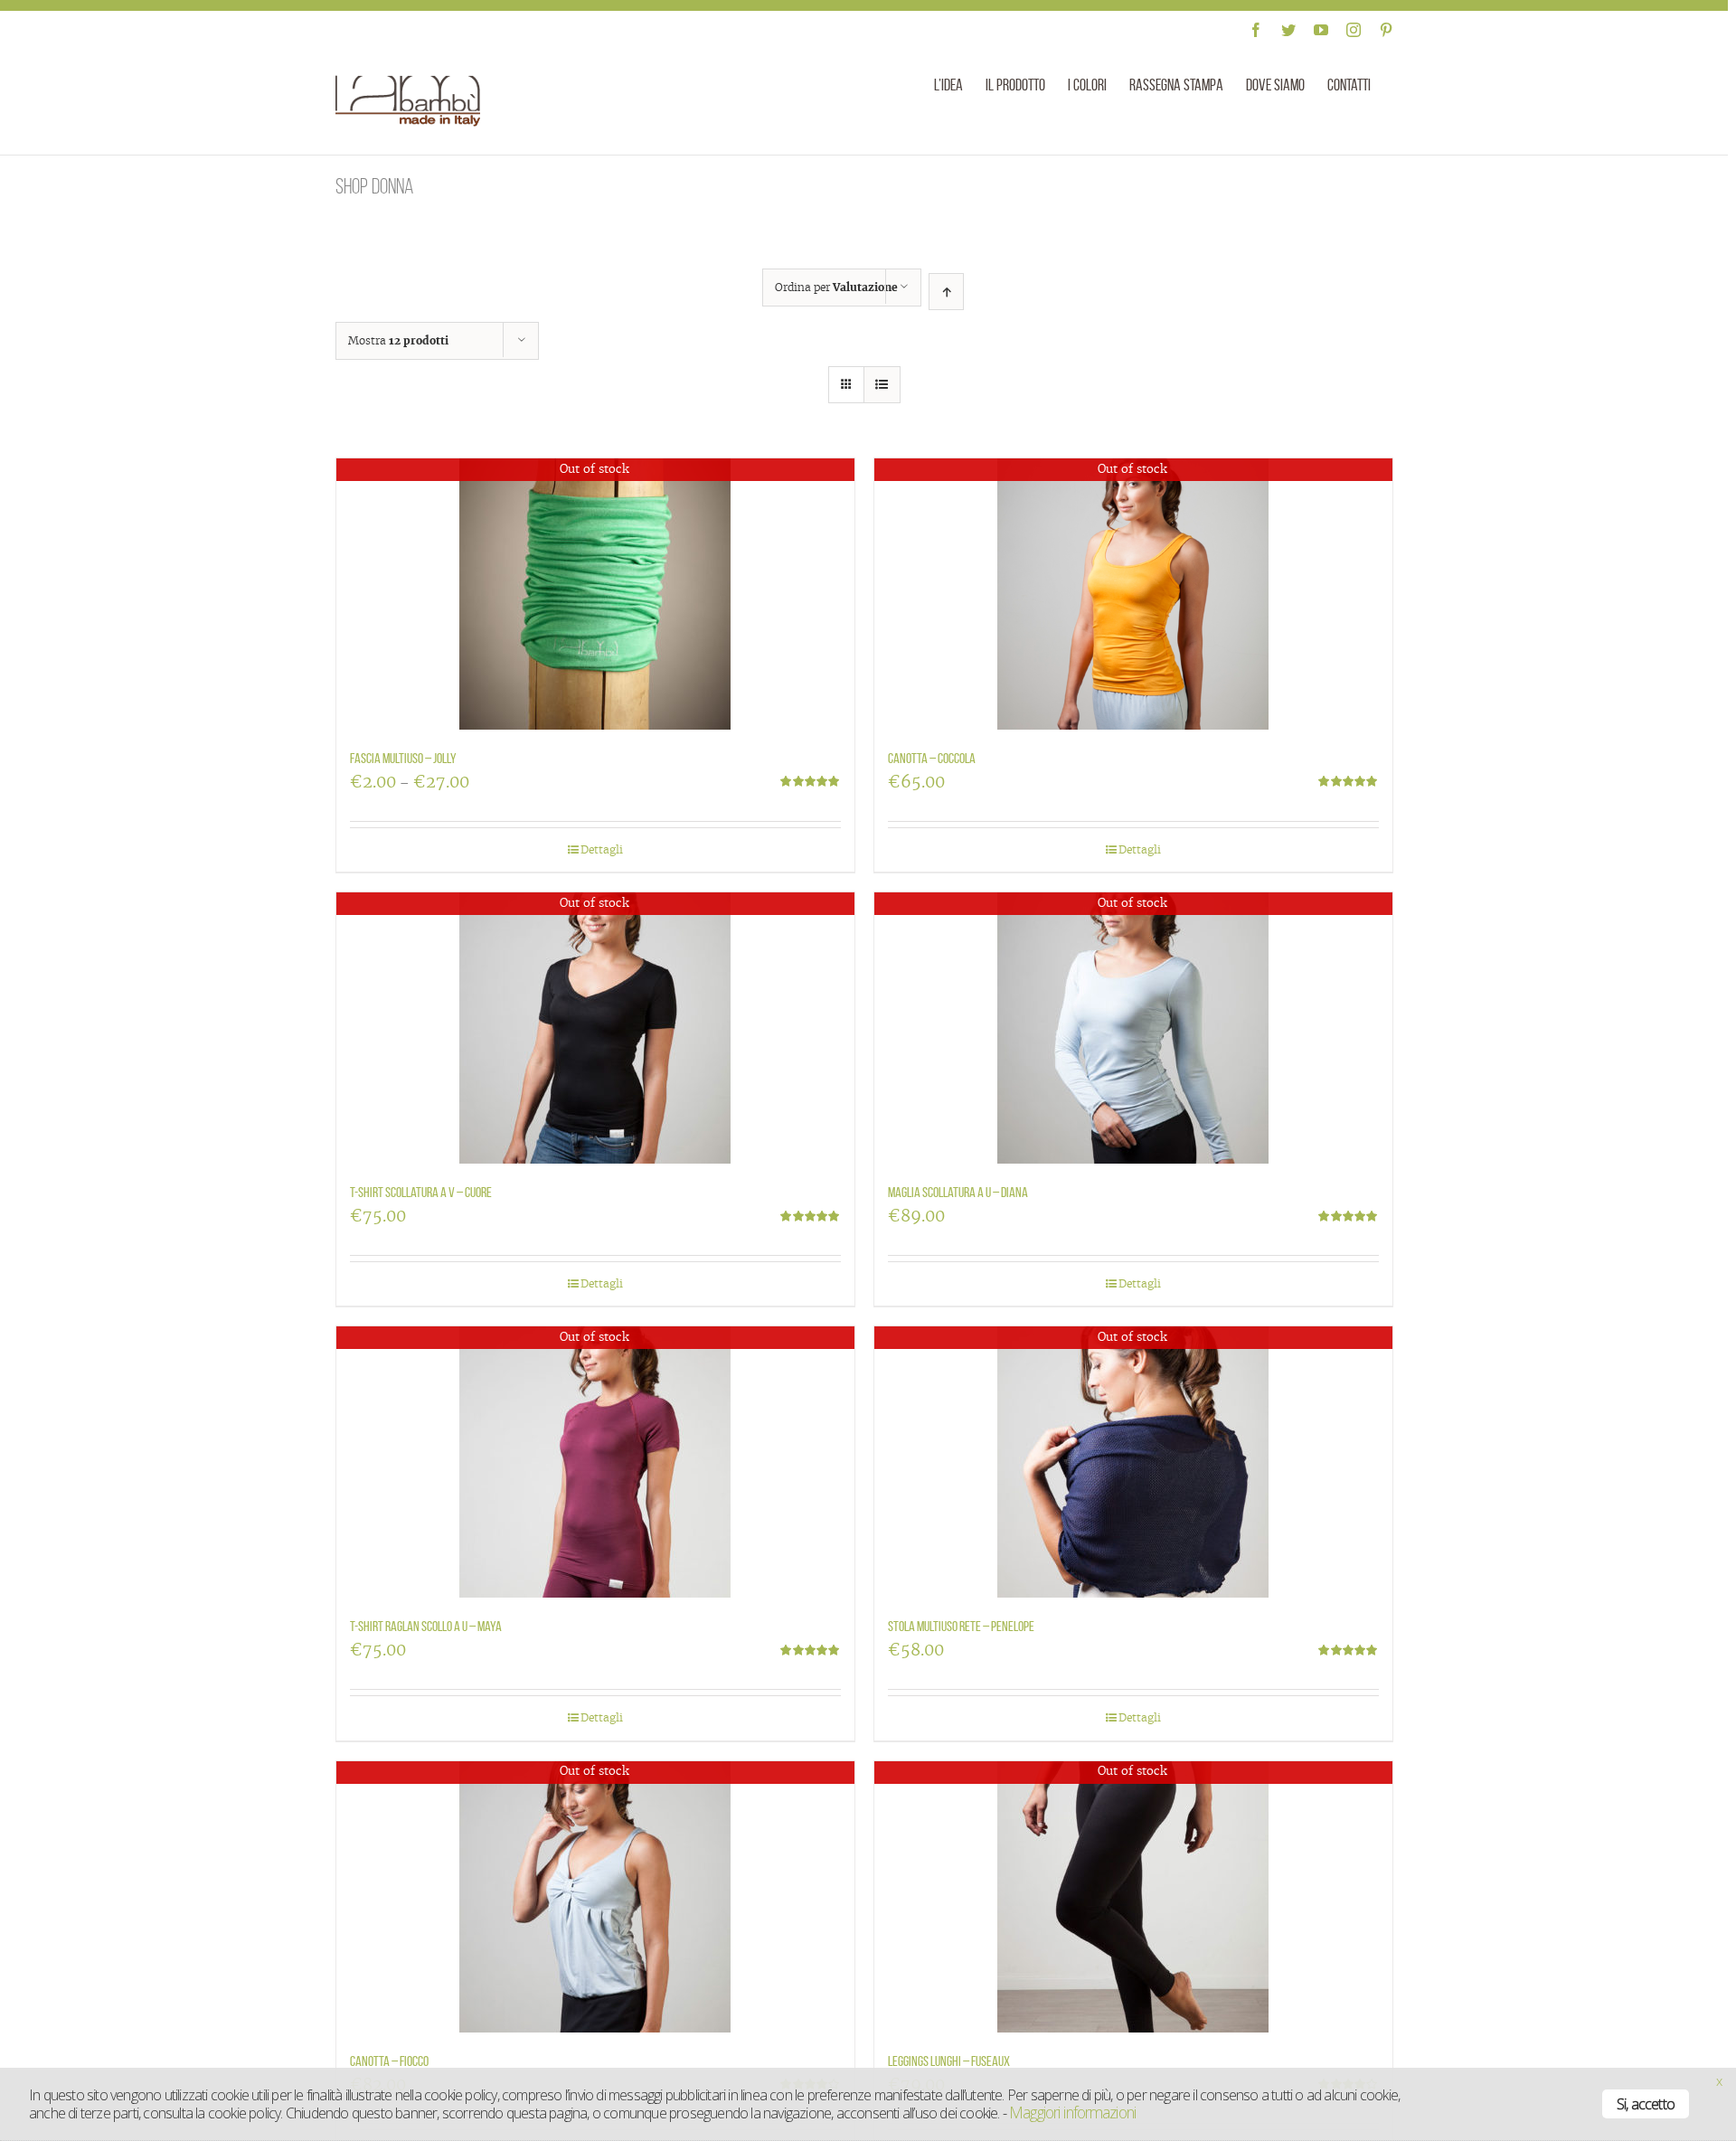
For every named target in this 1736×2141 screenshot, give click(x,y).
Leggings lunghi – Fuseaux (949, 2061)
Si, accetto (1646, 2104)
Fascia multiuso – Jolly (403, 758)
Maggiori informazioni (1072, 2112)
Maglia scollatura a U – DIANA (958, 1192)
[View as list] (882, 385)
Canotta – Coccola (932, 758)
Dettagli (602, 849)
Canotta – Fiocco (389, 2061)
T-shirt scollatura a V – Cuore (421, 1192)
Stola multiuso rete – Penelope (961, 1626)
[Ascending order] (946, 292)
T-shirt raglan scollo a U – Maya (426, 1626)
